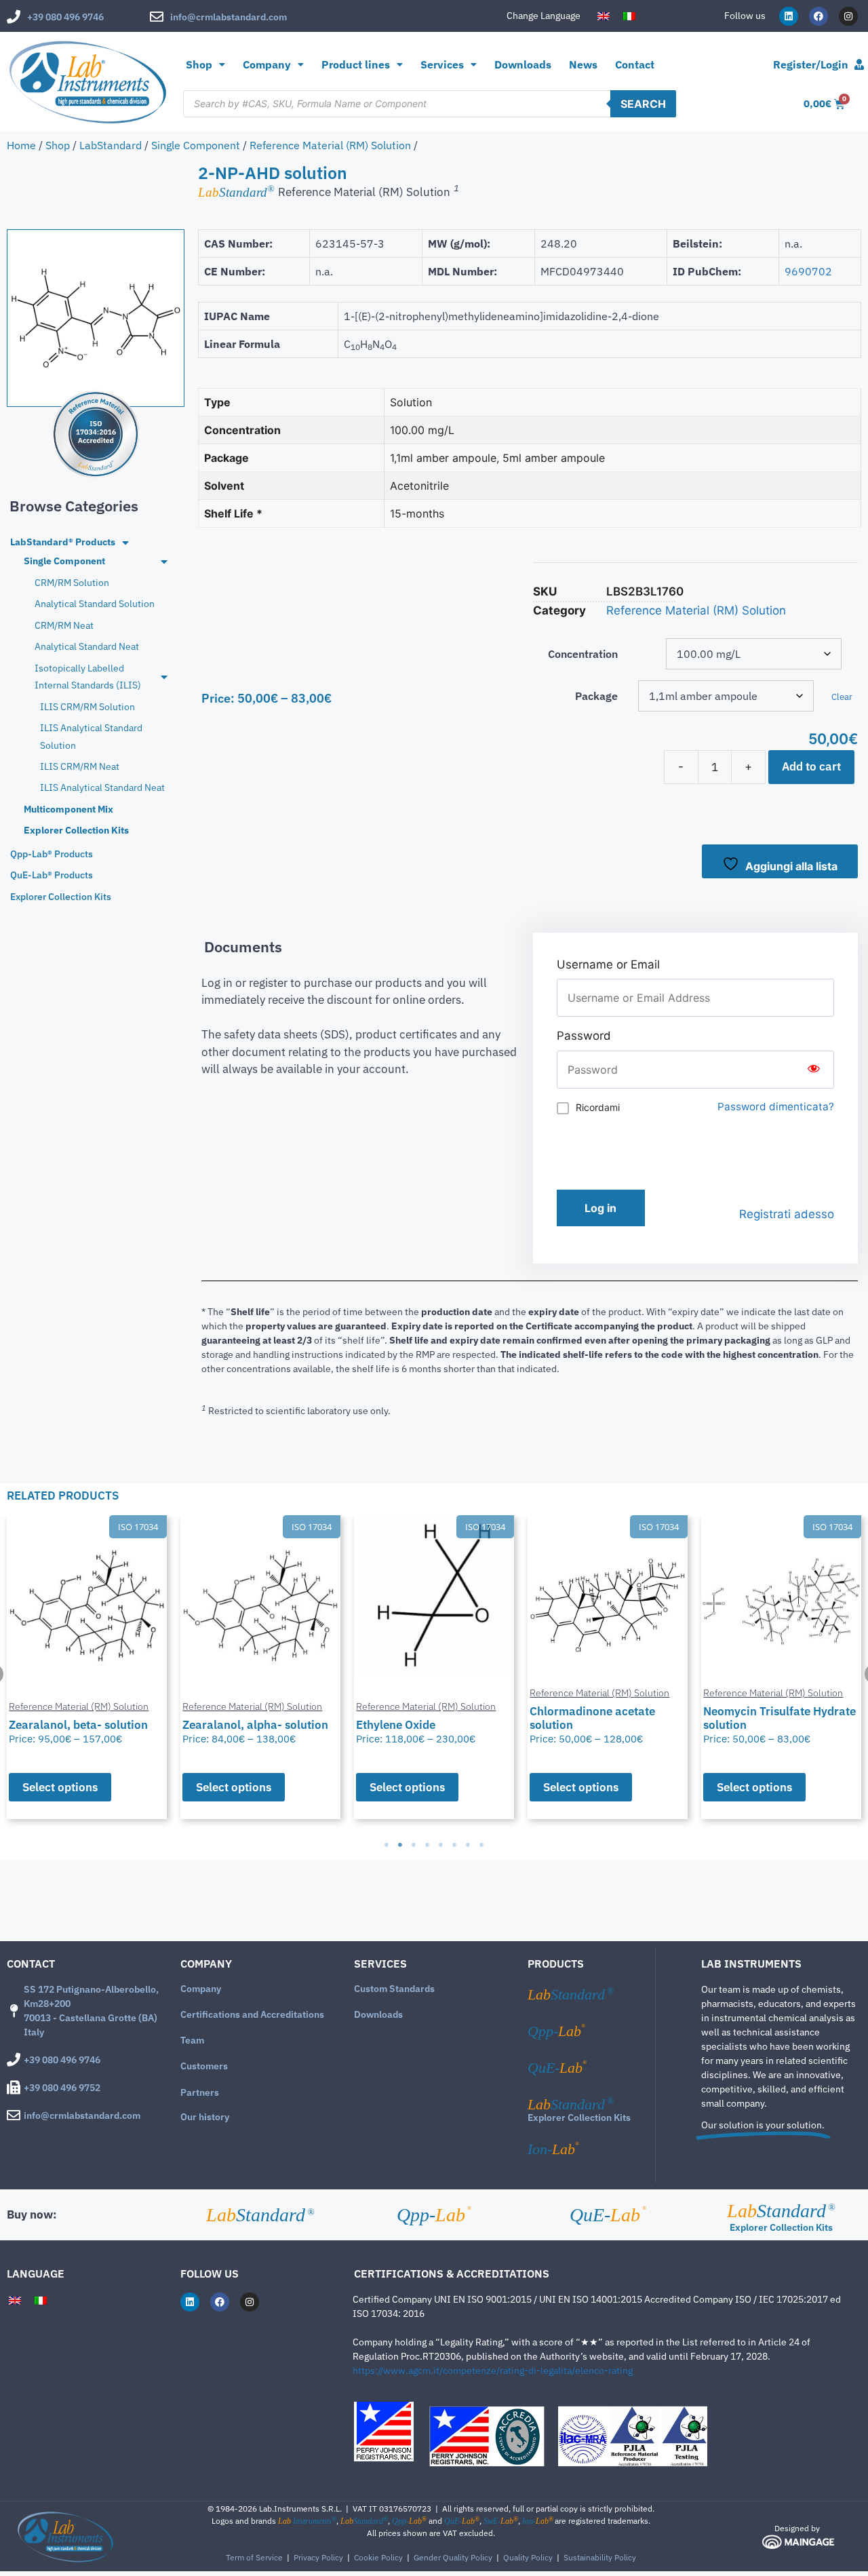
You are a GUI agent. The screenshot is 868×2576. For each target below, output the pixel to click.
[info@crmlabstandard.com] (157, 17)
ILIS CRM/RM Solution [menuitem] (87, 707)
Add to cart (811, 766)
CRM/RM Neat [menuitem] (64, 625)
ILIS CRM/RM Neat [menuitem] (80, 766)
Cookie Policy (378, 2557)
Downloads (523, 64)
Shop (199, 64)
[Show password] (814, 1070)
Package (596, 696)
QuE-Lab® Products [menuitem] (52, 875)
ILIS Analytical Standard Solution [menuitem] (91, 736)
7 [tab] (468, 1845)
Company (201, 1989)
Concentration (583, 654)
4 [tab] (427, 1845)
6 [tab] (454, 1845)
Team (192, 2040)
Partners (200, 2092)
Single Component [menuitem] (64, 561)
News (583, 64)
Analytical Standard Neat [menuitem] (87, 646)
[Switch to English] (604, 16)
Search (643, 104)
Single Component (196, 145)
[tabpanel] (87, 1667)
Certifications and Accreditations (252, 2014)
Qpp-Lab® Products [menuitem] (52, 854)
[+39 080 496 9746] (14, 17)
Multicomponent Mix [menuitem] (68, 809)
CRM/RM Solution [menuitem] (72, 583)
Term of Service (254, 2557)
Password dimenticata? (776, 1107)
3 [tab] (414, 1845)
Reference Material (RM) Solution (330, 145)
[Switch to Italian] (629, 16)
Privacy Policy (318, 2557)
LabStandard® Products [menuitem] (63, 542)
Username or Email (608, 964)
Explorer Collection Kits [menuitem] (76, 830)
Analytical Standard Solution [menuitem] (95, 604)
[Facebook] (818, 16)
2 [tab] (400, 1845)
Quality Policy (528, 2557)
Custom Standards (394, 1989)
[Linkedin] (789, 16)
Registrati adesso (787, 1214)
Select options (60, 1787)
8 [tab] (481, 1845)
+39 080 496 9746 (65, 17)
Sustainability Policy (600, 2557)
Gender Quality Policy (453, 2557)
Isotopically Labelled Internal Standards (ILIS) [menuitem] (88, 677)
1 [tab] (387, 1845)
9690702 (808, 271)
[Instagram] (848, 16)
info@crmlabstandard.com (229, 17)
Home (21, 145)
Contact (635, 64)
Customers (204, 2066)
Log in (600, 1208)
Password (584, 1036)
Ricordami (598, 1107)
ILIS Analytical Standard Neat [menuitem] (102, 787)
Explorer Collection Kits (579, 2118)
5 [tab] (441, 1845)
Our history (205, 2117)
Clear (842, 697)
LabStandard (111, 145)
